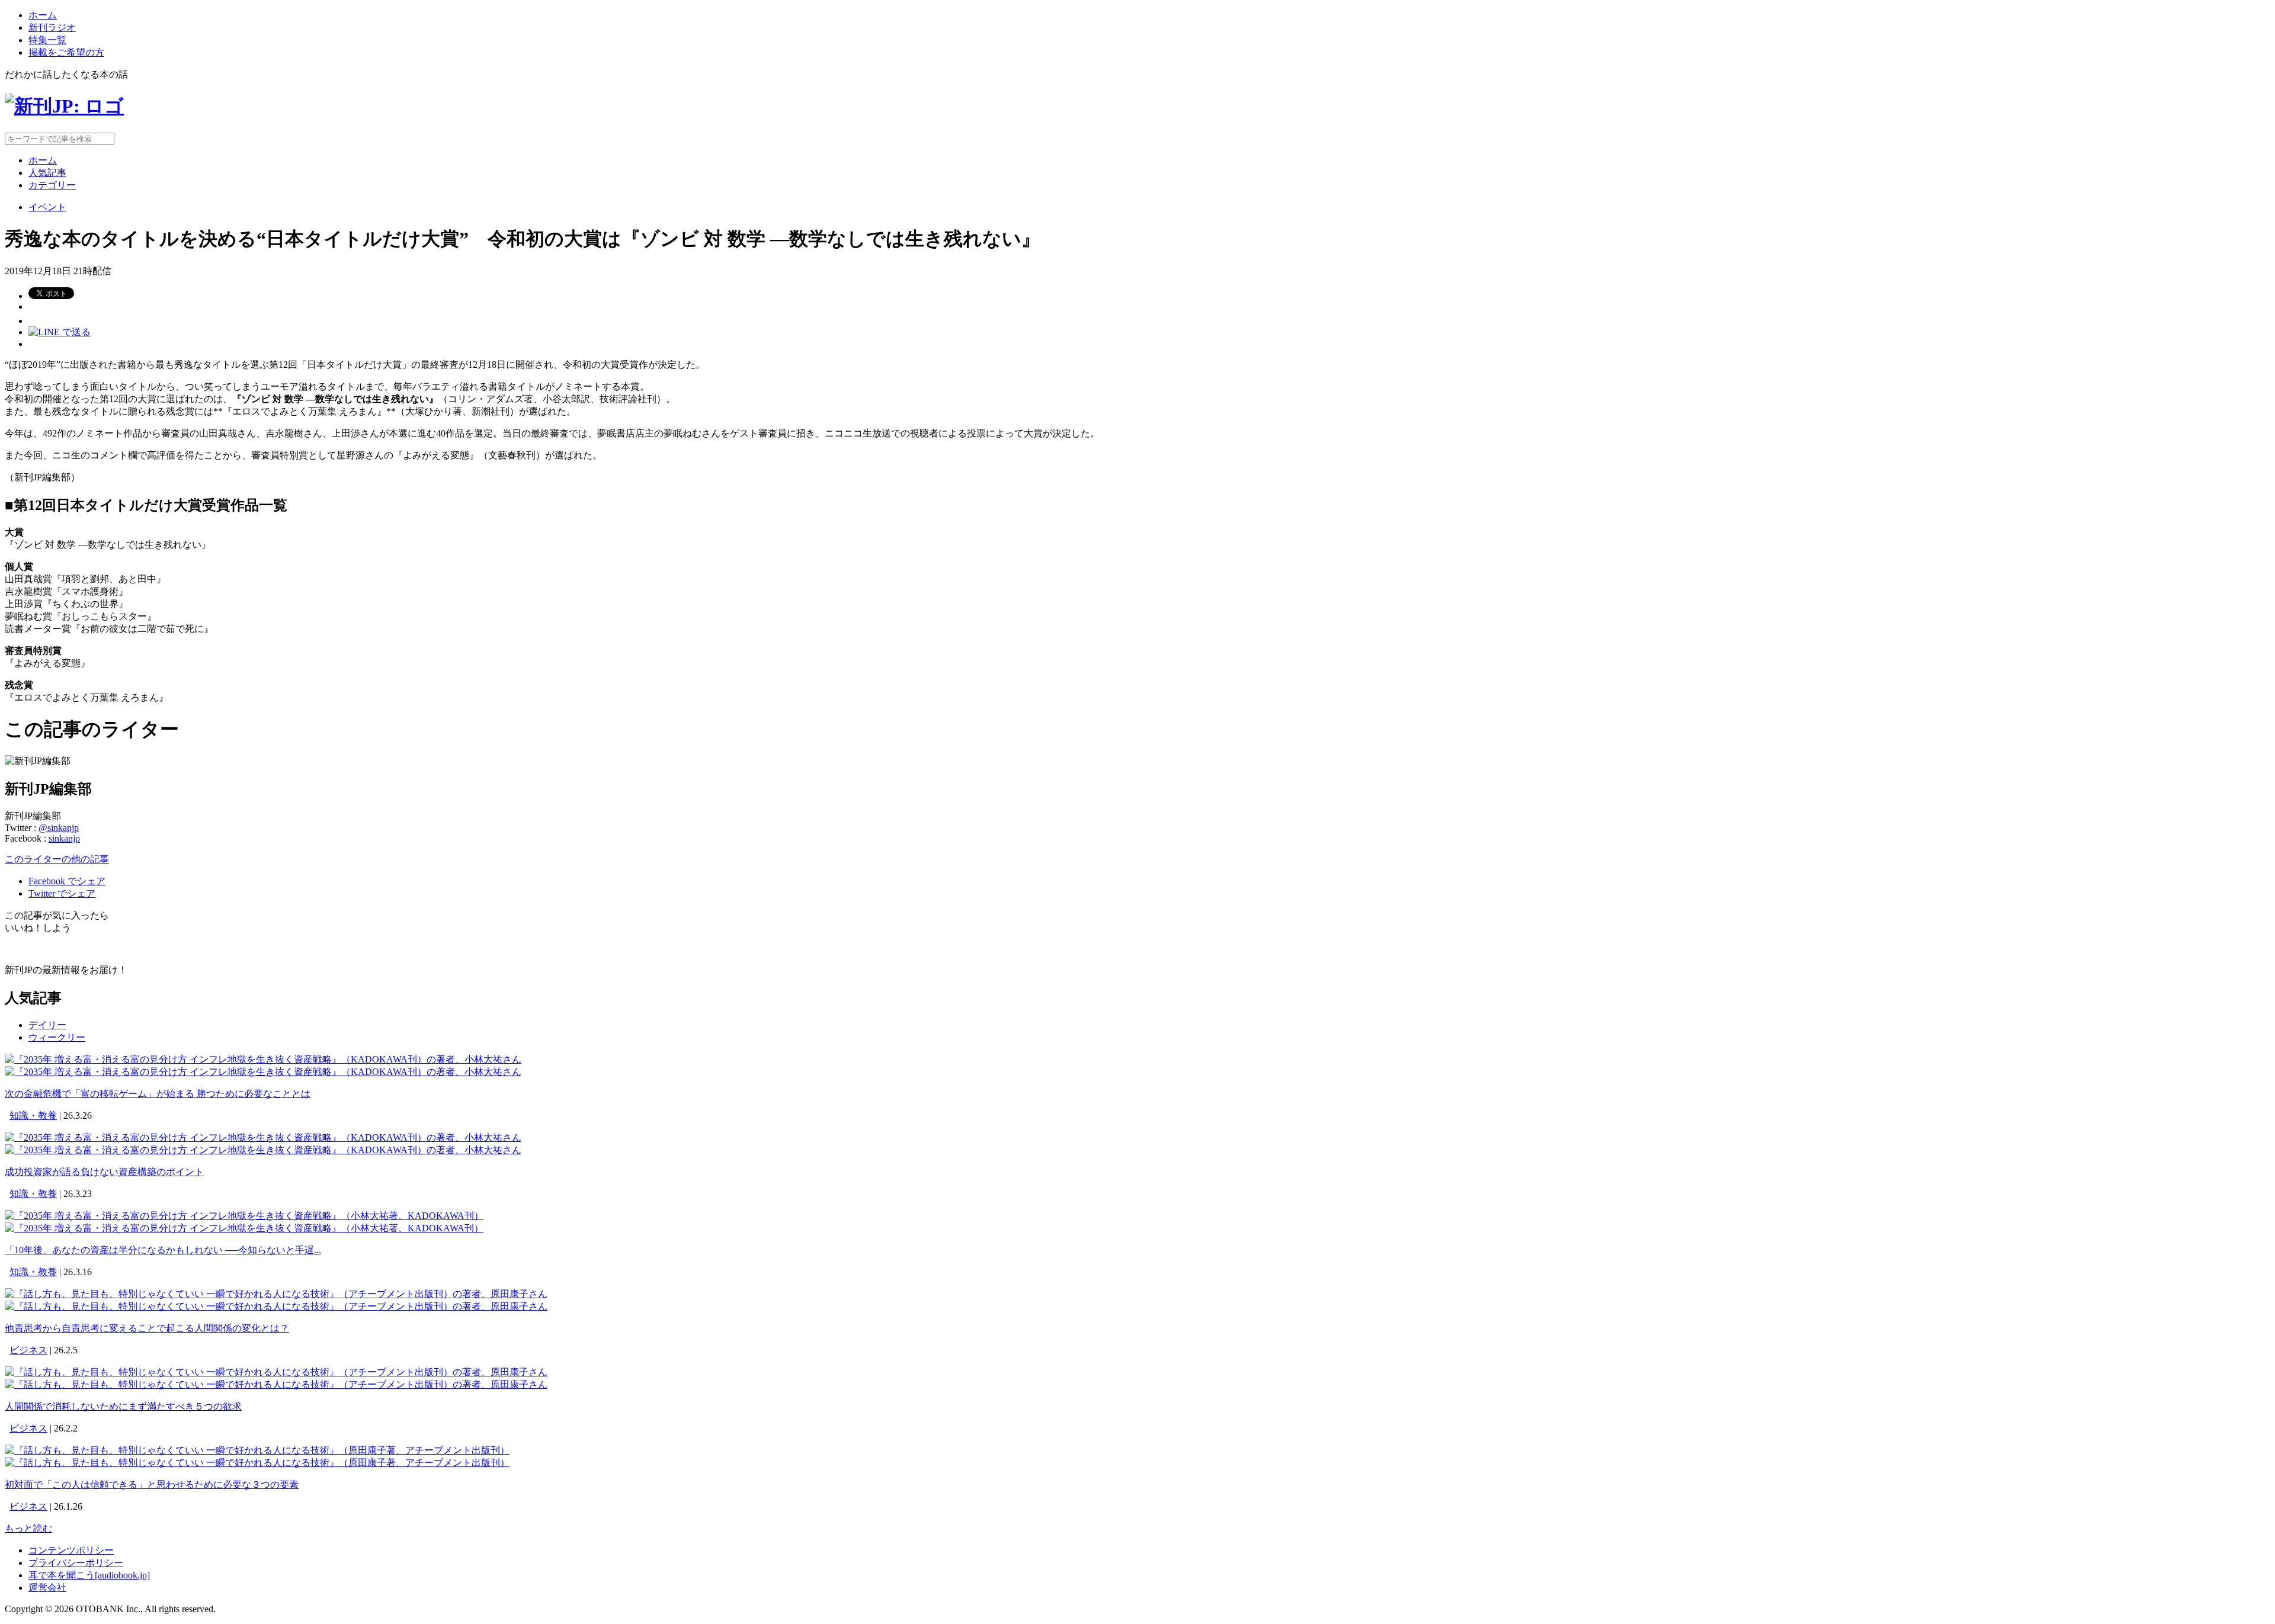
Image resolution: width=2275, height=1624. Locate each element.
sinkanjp (64, 838)
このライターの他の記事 (57, 859)
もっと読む (28, 1528)
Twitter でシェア (62, 893)
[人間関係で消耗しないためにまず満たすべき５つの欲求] (276, 1372)
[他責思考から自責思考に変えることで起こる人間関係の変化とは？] (276, 1294)
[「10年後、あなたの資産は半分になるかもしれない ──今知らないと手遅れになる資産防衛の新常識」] (244, 1216)
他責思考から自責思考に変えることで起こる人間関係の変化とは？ (147, 1328)
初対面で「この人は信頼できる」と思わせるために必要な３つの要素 (152, 1485)
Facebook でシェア (67, 881)
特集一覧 (47, 40)
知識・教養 (33, 1116)
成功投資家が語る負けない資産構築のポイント (104, 1172)
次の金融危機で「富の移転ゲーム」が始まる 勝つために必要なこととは (158, 1094)
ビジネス (28, 1350)
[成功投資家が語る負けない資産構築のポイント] (263, 1137)
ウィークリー (57, 1037)
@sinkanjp (59, 828)
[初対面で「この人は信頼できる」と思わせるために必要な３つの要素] (257, 1450)
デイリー (47, 1025)
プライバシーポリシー (76, 1563)
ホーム (43, 15)
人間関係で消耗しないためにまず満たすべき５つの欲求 (123, 1406)
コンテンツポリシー (71, 1550)
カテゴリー (52, 185)
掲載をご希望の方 (66, 52)
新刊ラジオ (52, 28)
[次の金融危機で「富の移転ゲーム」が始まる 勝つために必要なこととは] (263, 1059)
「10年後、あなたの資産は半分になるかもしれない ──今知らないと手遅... (163, 1250)
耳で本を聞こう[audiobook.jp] (89, 1575)
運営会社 (47, 1588)
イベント (47, 207)
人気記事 (47, 173)
